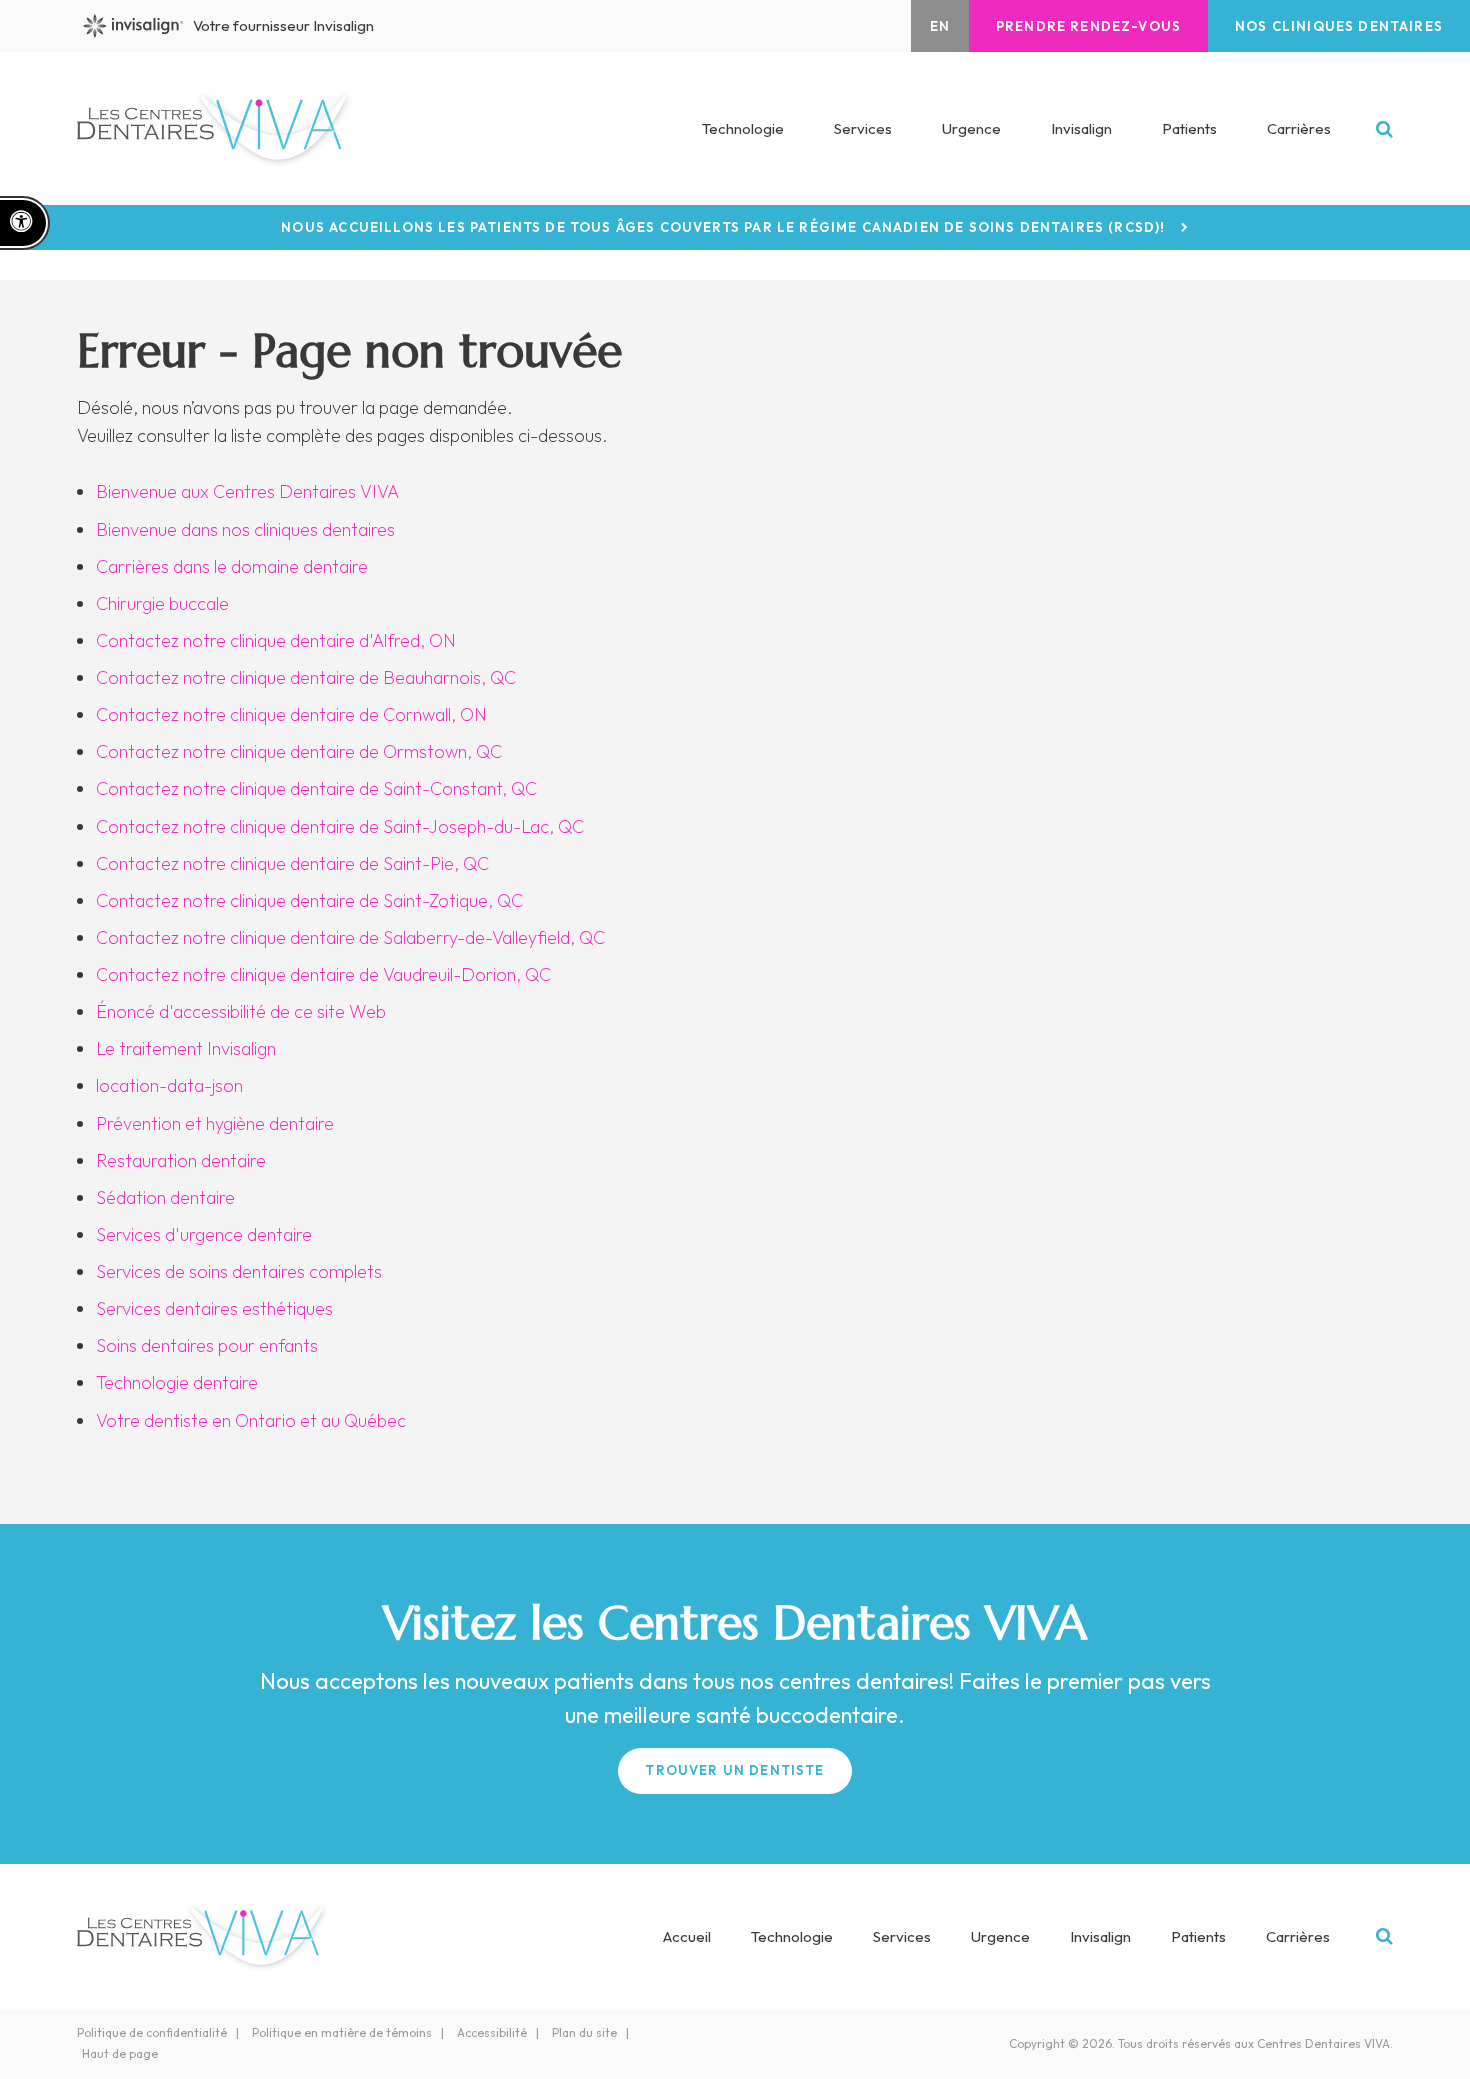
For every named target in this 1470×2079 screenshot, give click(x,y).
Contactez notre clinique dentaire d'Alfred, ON (276, 640)
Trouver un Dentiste (734, 1770)
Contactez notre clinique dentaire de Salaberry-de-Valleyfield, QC (350, 937)
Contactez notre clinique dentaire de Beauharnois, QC (306, 677)
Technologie (743, 128)
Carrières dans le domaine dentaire (232, 566)
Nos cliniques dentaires (1339, 26)
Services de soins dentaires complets (239, 1271)
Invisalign (1081, 128)
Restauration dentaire (181, 1160)
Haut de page (120, 2053)
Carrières (1299, 128)
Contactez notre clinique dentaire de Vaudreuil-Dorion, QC (323, 974)
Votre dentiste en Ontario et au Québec (251, 1420)
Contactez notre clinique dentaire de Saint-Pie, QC (292, 863)
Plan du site (584, 2032)
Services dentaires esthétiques (214, 1308)
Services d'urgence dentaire (204, 1234)
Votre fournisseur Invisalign (283, 25)
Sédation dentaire (165, 1197)
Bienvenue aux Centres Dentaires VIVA (247, 491)
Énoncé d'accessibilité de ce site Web (241, 1011)
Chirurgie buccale (162, 603)
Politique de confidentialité (152, 2032)
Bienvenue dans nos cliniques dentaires (245, 529)
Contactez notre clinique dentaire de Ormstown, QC (299, 751)
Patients (1189, 128)
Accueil (687, 1936)
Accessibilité (492, 2032)
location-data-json (169, 1085)
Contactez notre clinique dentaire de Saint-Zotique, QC (309, 900)
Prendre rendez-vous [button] (1088, 26)
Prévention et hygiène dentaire (215, 1123)
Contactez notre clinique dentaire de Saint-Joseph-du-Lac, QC (340, 826)
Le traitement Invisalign (186, 1048)
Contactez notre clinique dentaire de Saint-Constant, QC (316, 788)
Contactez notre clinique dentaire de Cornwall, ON (291, 714)
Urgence (971, 128)
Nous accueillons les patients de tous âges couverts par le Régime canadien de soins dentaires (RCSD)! (723, 227)
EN (940, 26)
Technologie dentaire (177, 1382)
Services (902, 1936)
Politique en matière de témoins (342, 2032)
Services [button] (863, 128)
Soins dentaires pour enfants (207, 1345)
